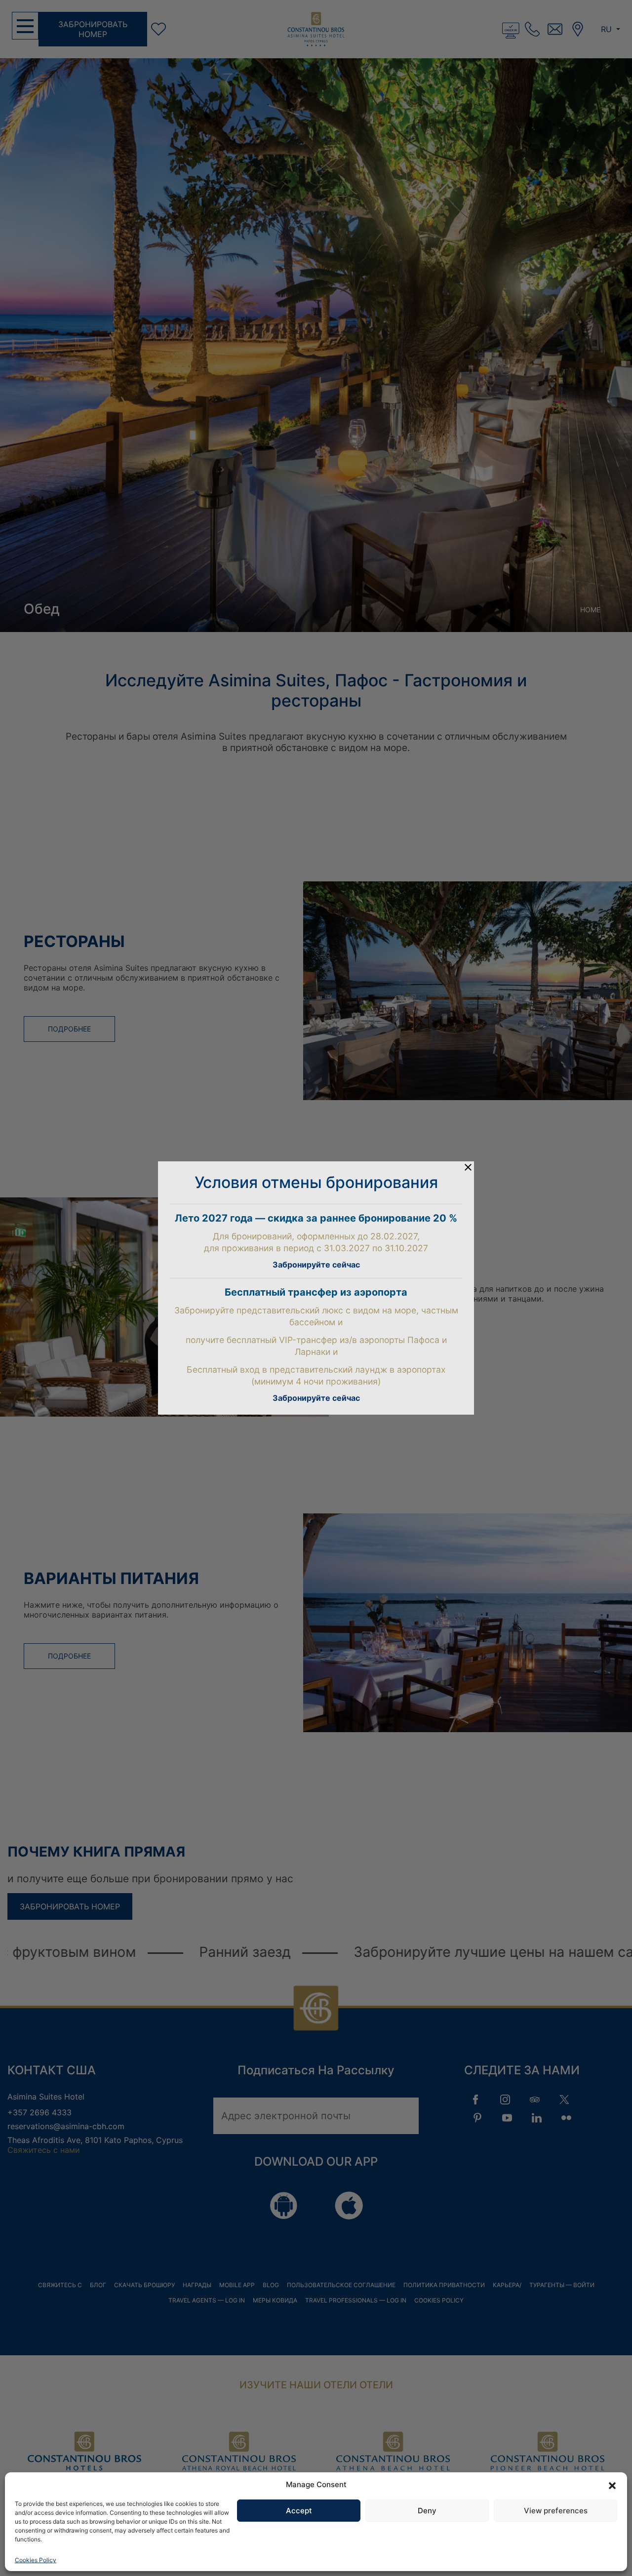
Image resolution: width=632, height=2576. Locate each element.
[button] (612, 2485)
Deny (427, 2511)
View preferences (556, 2511)
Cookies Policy (36, 2560)
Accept (299, 2511)
